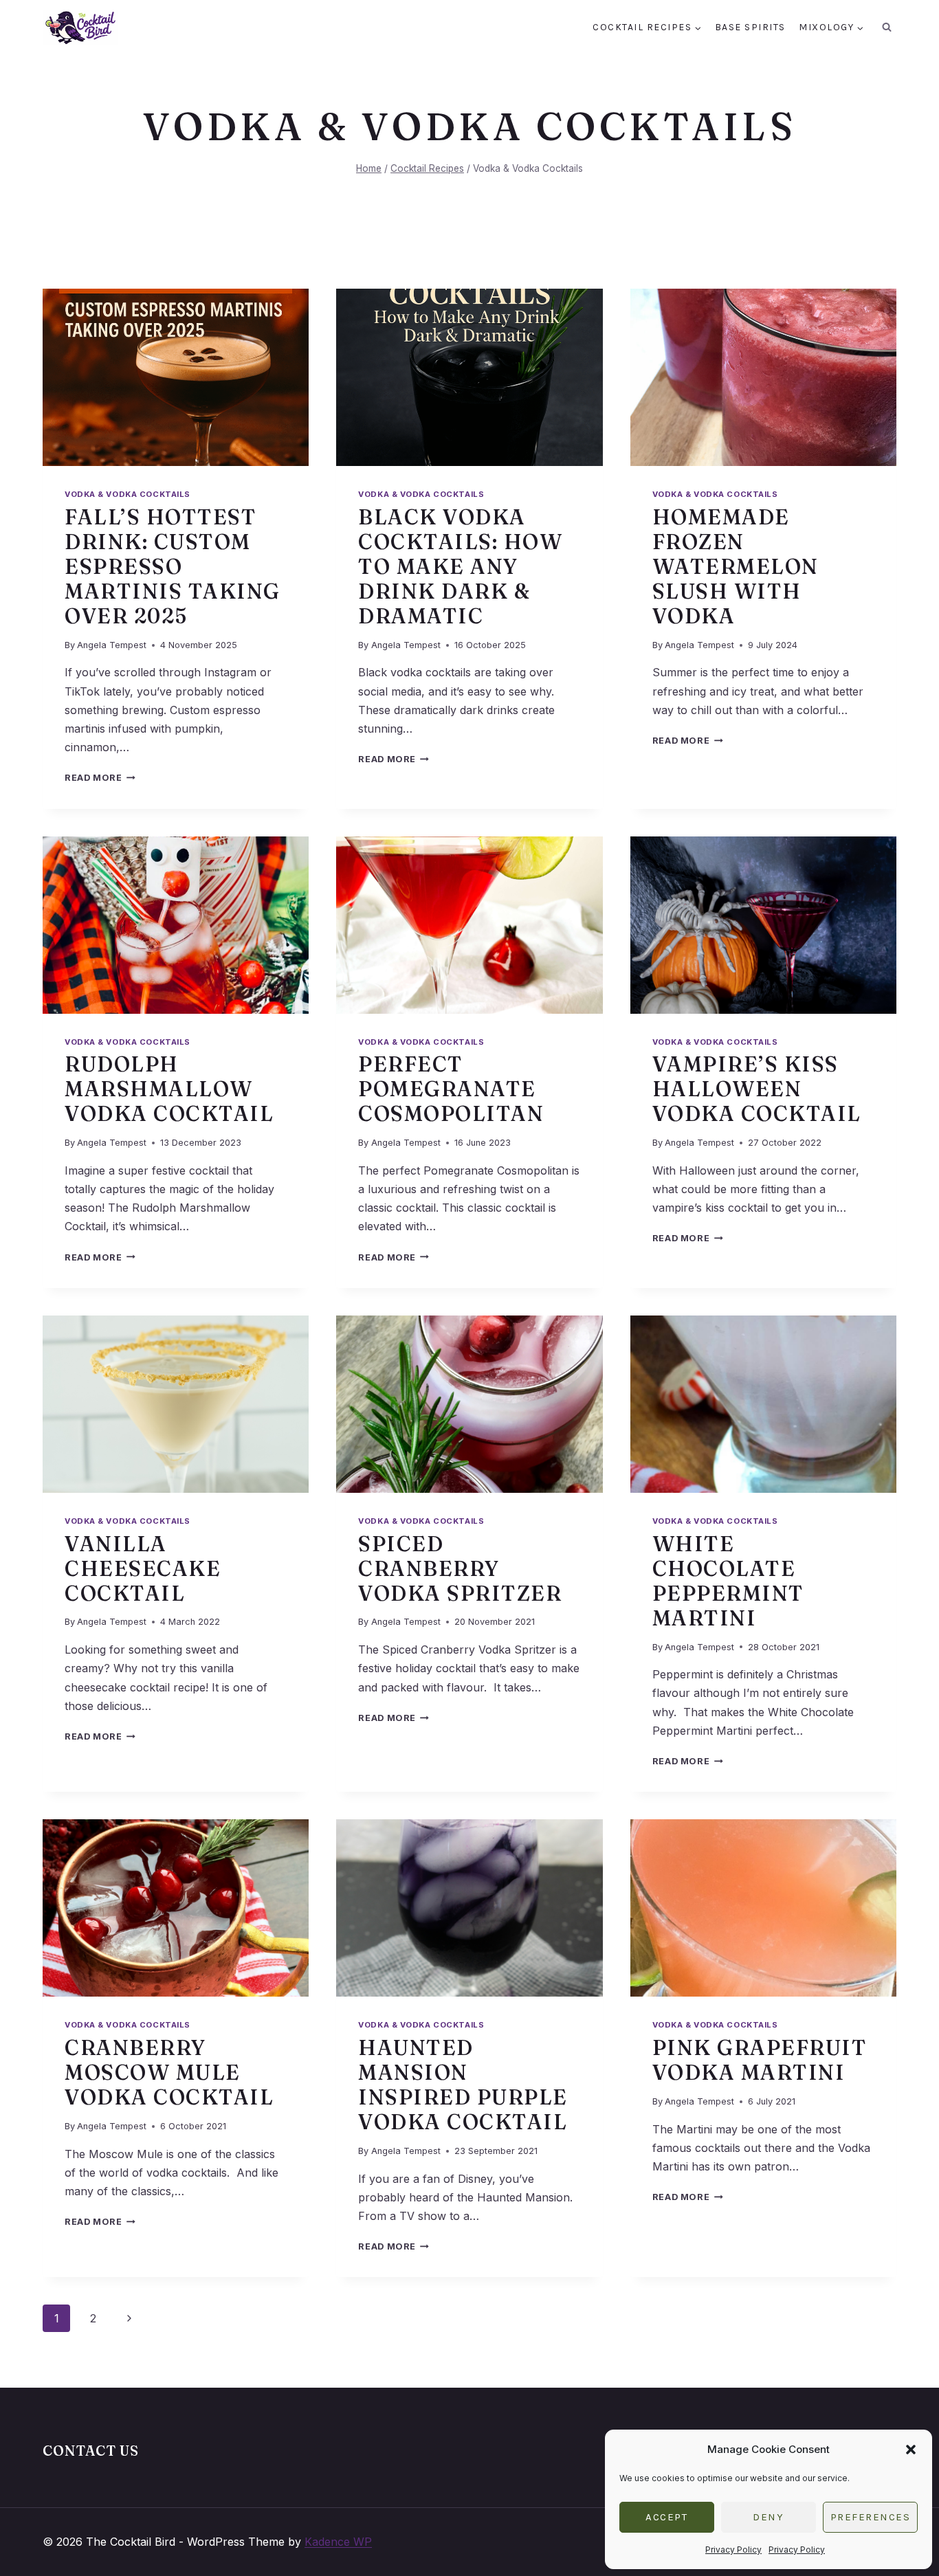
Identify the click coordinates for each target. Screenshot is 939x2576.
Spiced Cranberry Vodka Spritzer (460, 1569)
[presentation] (176, 377)
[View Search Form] (887, 27)
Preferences (871, 2517)
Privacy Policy (733, 2550)
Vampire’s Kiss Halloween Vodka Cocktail (757, 1089)
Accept (666, 2517)
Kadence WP (338, 2542)
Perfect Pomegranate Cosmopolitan (451, 1089)
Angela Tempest (112, 645)
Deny (768, 2517)
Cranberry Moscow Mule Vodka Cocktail (169, 2073)
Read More (100, 778)
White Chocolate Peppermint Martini (728, 1581)
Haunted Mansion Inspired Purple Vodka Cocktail (463, 2085)
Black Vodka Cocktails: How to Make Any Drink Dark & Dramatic (460, 567)
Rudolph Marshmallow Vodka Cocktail (169, 1089)
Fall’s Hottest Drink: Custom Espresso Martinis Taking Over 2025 (173, 567)
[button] (911, 2450)
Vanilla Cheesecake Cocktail (143, 1569)
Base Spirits (750, 27)
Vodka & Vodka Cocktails (128, 494)
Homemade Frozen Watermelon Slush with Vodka (736, 567)
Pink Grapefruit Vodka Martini (760, 2060)
